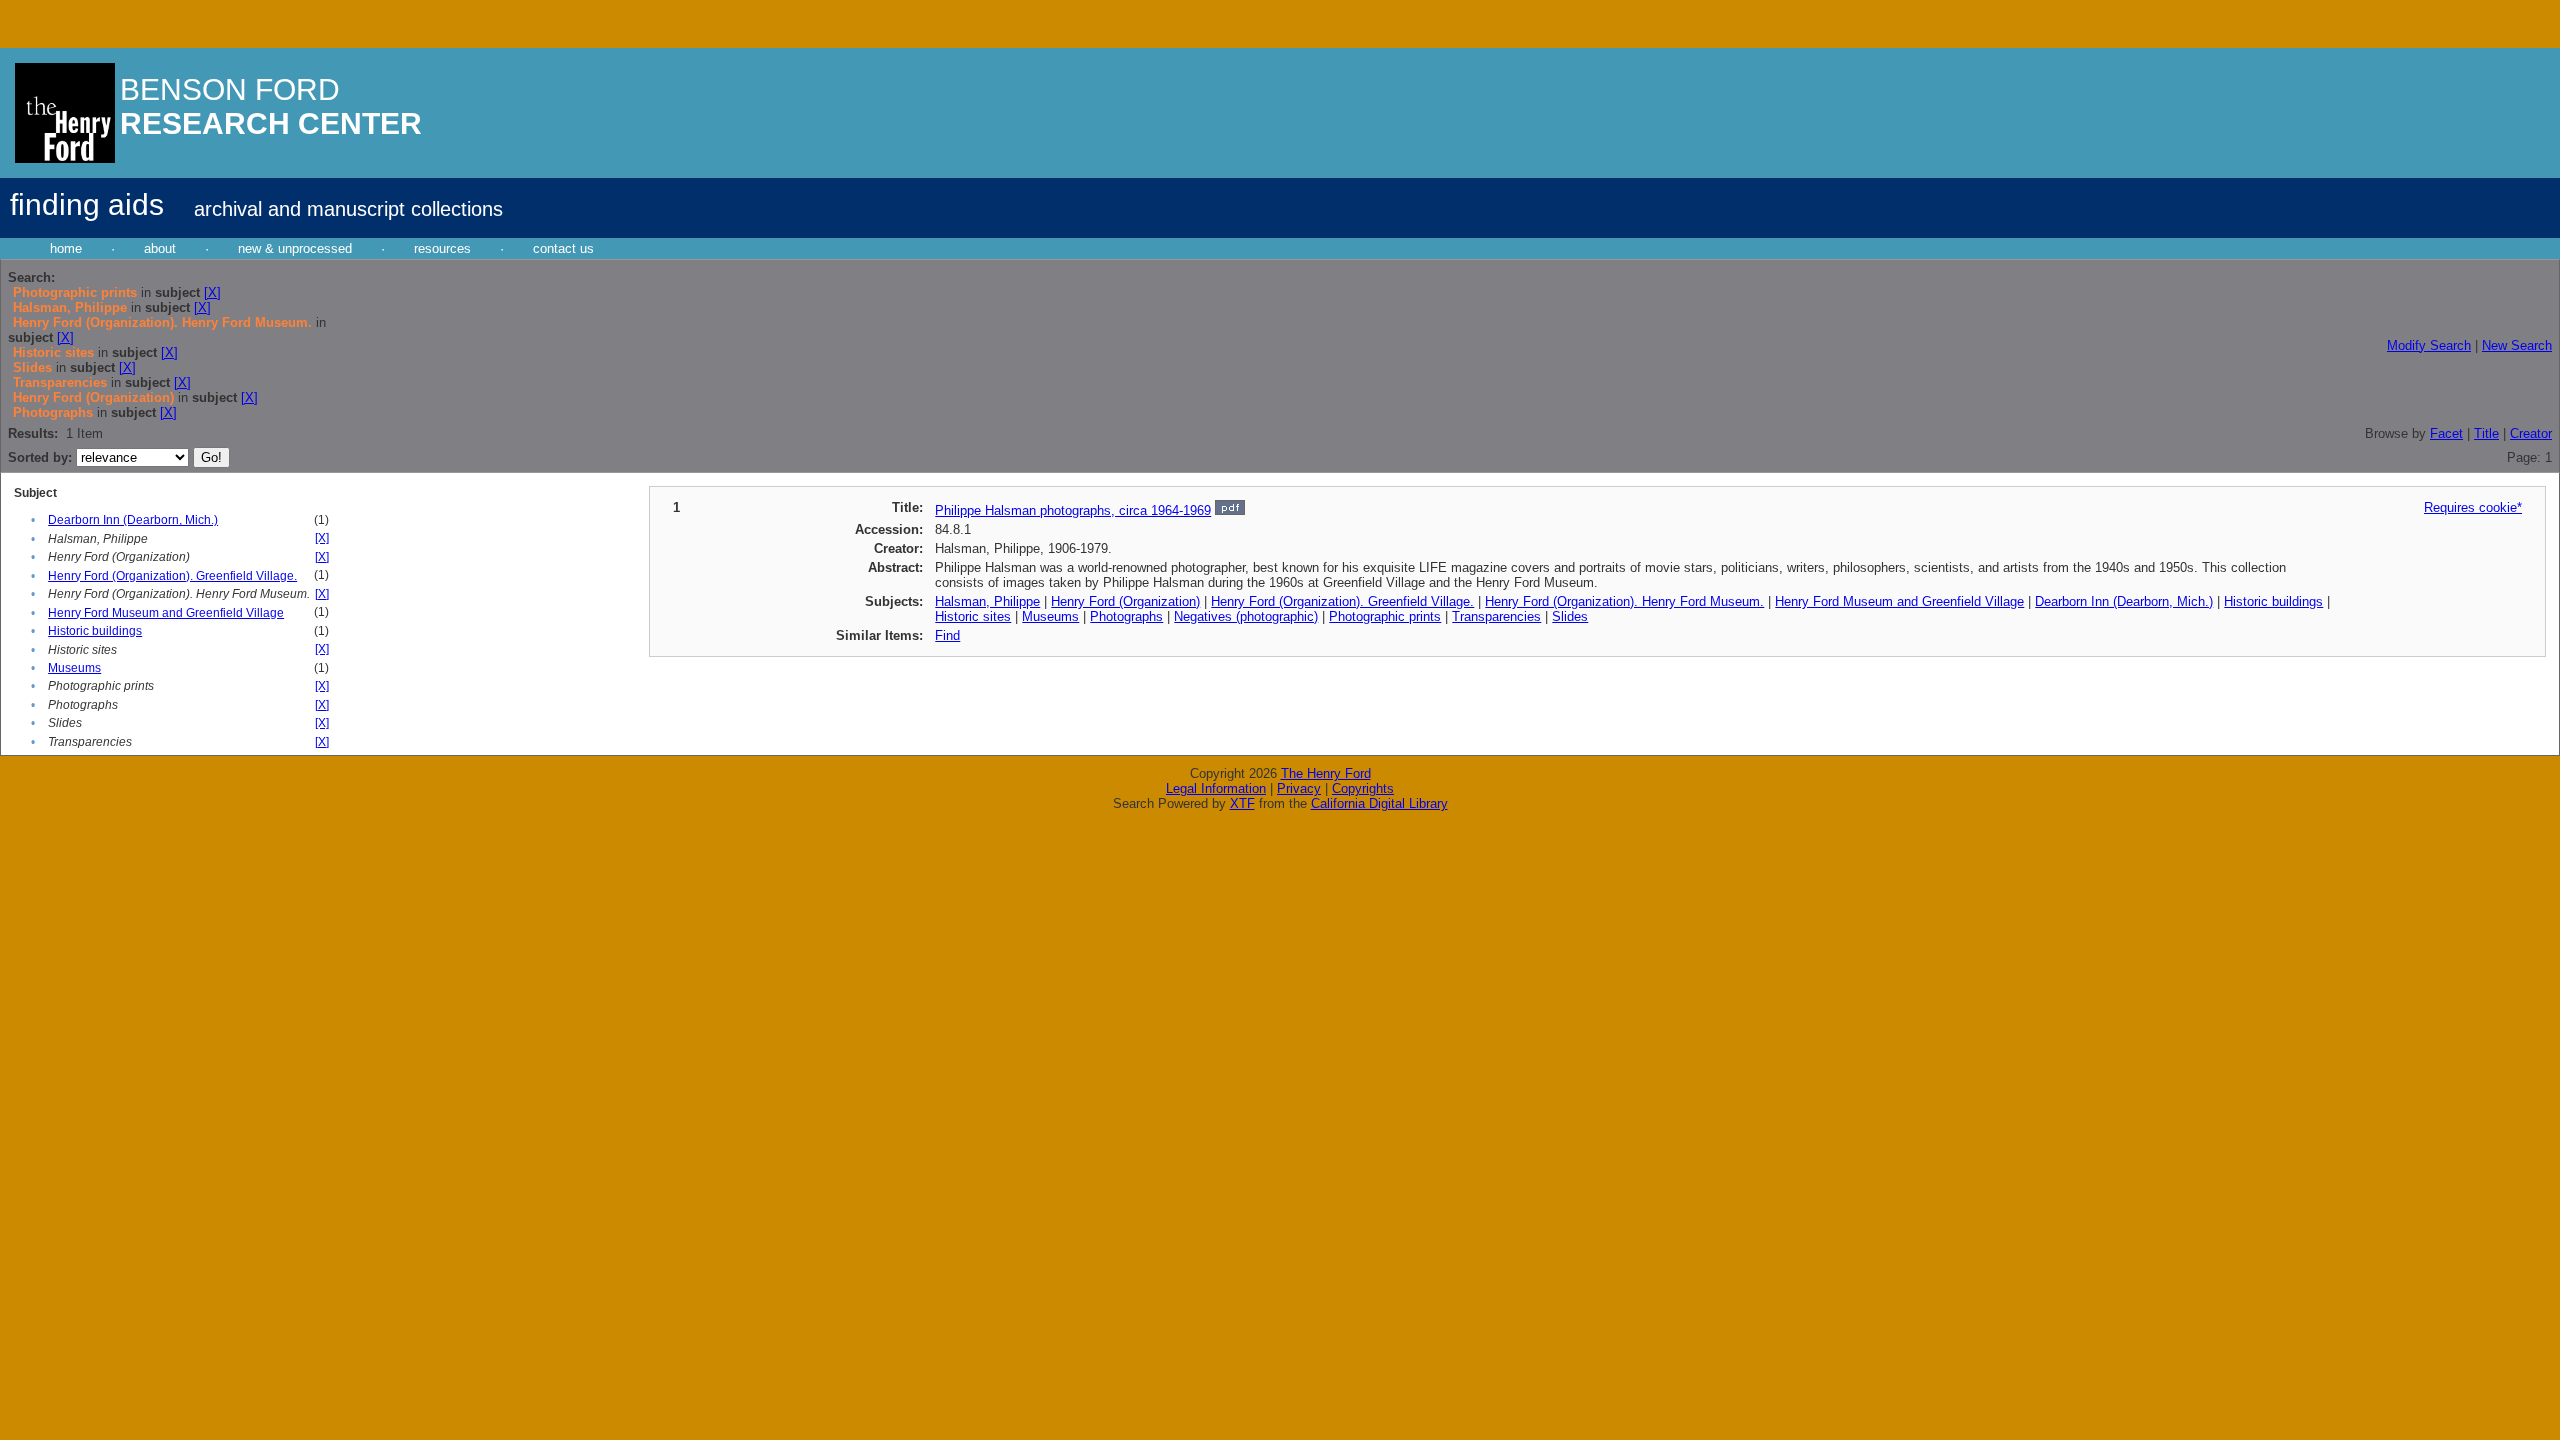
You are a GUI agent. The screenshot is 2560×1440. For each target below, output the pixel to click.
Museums (74, 668)
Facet (2446, 433)
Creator (2531, 433)
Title (2486, 433)
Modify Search (2429, 345)
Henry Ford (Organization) (1125, 601)
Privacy (1299, 788)
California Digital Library (1379, 803)
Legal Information (1216, 788)
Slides (1570, 616)
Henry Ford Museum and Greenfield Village (166, 613)
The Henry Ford (1326, 773)
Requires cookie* (2473, 507)
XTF (1242, 803)
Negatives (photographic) (1246, 616)
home (66, 248)
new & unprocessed (295, 248)
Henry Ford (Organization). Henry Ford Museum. (1624, 601)
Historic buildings (95, 631)
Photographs (1126, 616)
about (160, 248)
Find (947, 635)
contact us (563, 248)
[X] (212, 292)
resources (442, 248)
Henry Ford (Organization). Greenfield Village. (172, 576)
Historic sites (973, 616)
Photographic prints (1385, 616)
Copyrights (1363, 788)
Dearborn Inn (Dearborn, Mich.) (133, 520)
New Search (2517, 345)
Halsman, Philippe (987, 601)
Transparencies (1496, 616)
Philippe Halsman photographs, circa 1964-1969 (1073, 510)
